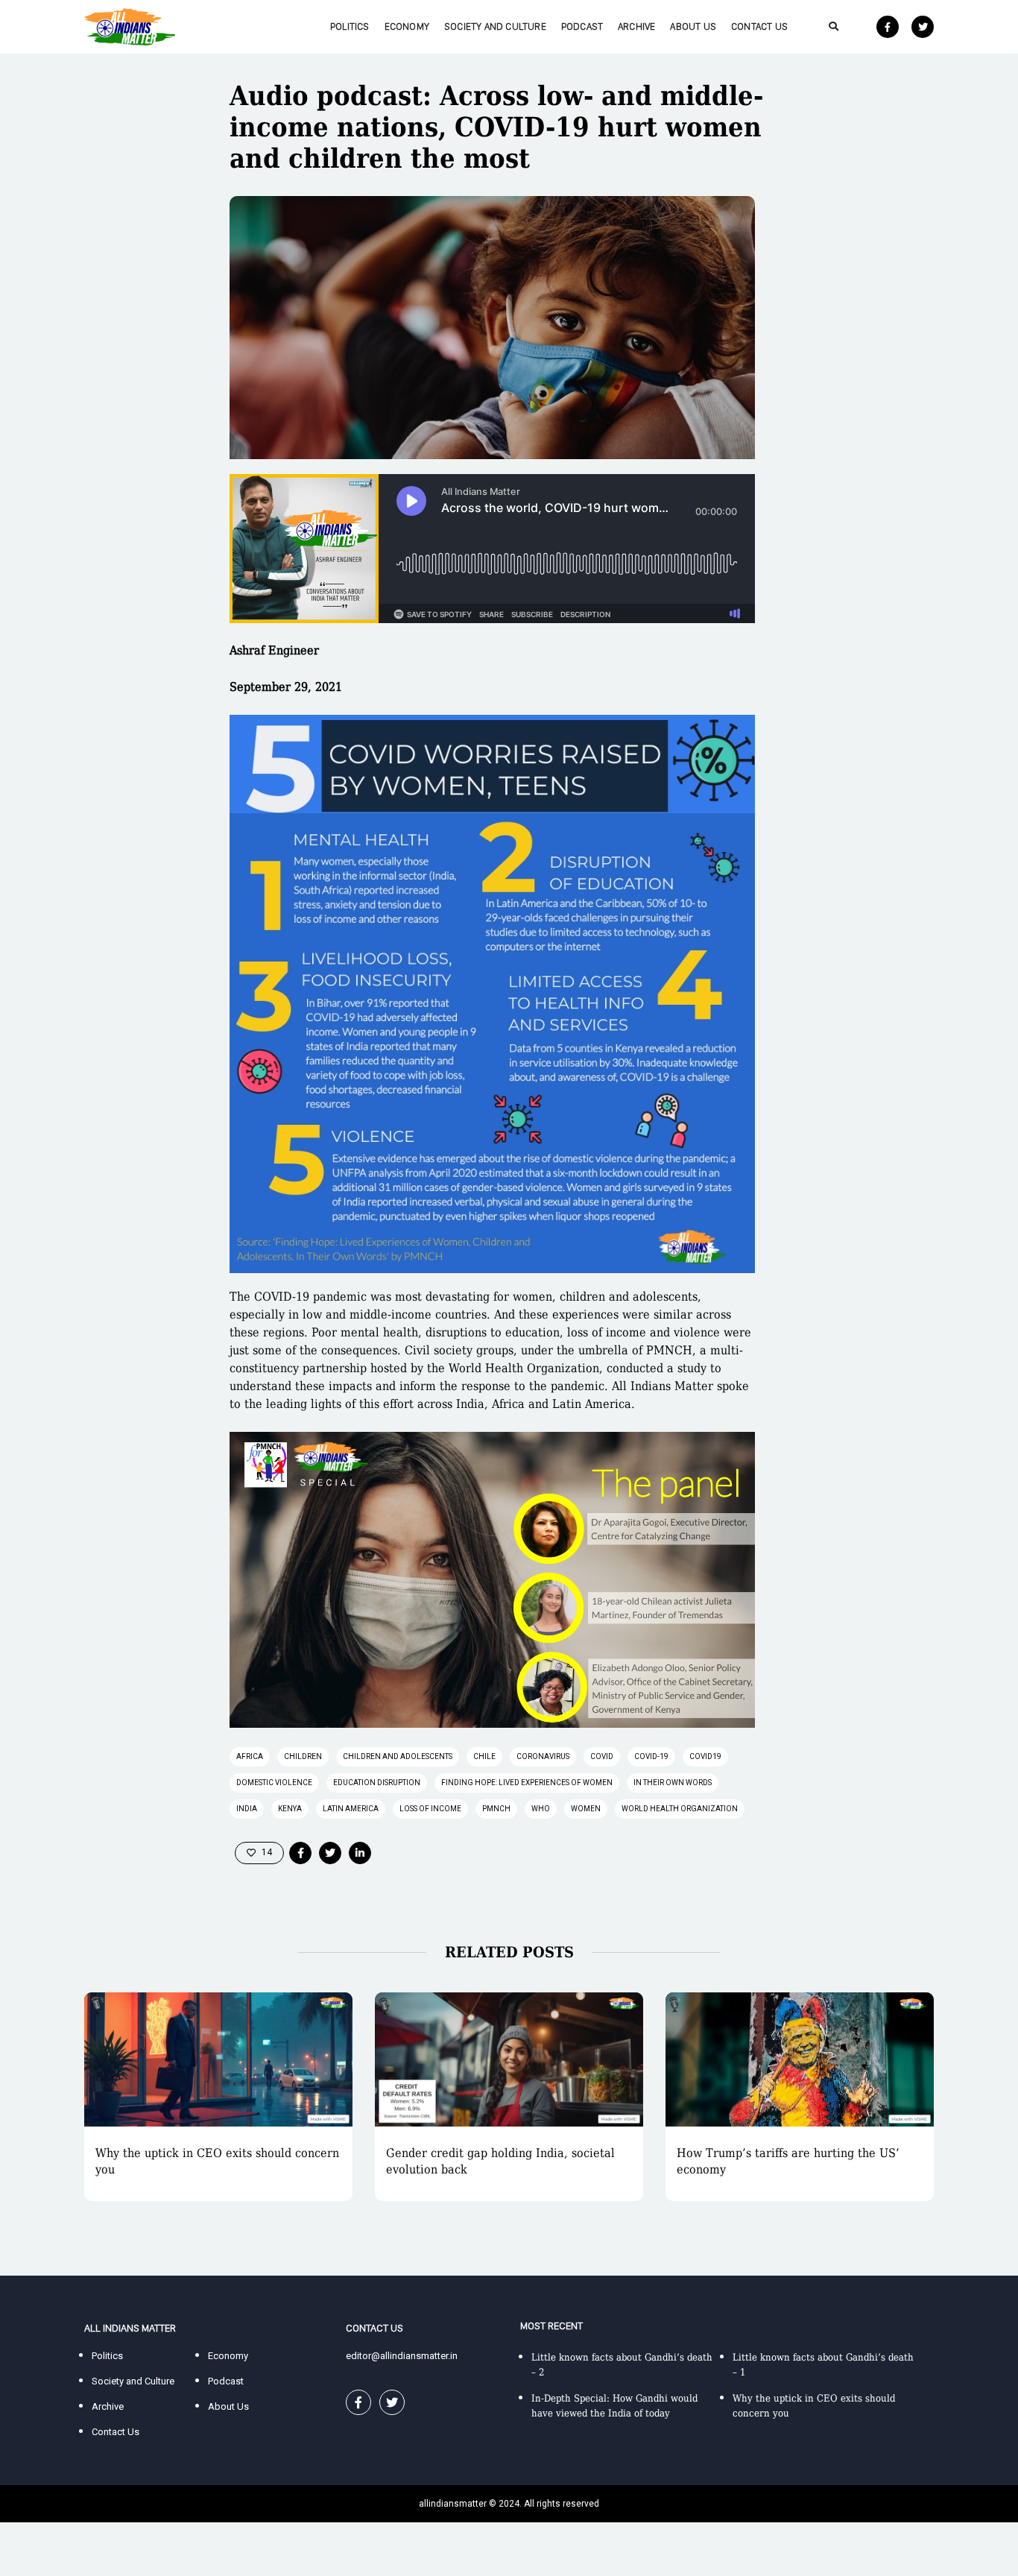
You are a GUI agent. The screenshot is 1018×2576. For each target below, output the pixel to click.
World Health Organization (680, 1809)
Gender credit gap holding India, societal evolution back (500, 2161)
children (303, 1756)
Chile (484, 1756)
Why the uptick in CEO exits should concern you (217, 2161)
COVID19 (705, 1756)
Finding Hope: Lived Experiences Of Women (527, 1783)
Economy (407, 26)
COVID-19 (651, 1756)
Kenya (290, 1809)
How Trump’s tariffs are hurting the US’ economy (788, 2161)
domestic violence (274, 1783)
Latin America (351, 1809)
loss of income (430, 1809)
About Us (693, 26)
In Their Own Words (673, 1783)
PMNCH (496, 1809)
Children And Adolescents (398, 1756)
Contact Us (759, 26)
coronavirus (543, 1756)
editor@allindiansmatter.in (402, 2356)
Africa (250, 1756)
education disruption (377, 1783)
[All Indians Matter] (130, 26)
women (586, 1809)
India (247, 1809)
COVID (602, 1756)
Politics (350, 26)
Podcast (582, 26)
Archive (636, 26)
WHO (541, 1809)
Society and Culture (495, 26)
